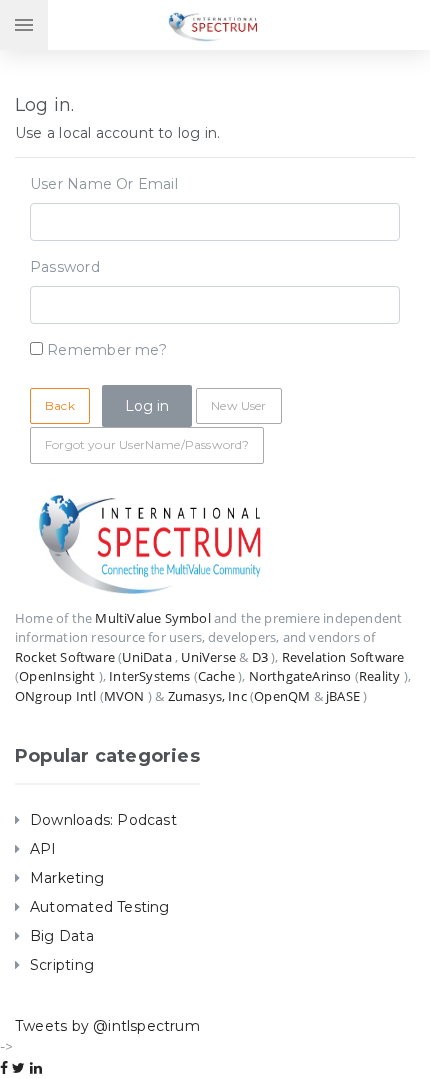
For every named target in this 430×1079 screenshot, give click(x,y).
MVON (124, 696)
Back (60, 405)
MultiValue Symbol (152, 618)
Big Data (62, 936)
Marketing (67, 878)
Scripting (62, 965)
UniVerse (208, 657)
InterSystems (149, 676)
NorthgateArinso (300, 676)
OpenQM (282, 696)
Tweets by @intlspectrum (107, 1026)
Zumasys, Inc (207, 696)
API (43, 849)
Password (65, 267)
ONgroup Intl (55, 696)
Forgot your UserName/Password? (147, 444)
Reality (379, 676)
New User (238, 405)
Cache (216, 676)
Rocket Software (65, 657)
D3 (260, 657)
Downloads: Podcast (103, 820)
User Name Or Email (104, 184)
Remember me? (107, 350)
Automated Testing (100, 907)
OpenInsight (57, 676)
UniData (146, 657)
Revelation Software (343, 657)
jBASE (343, 696)
